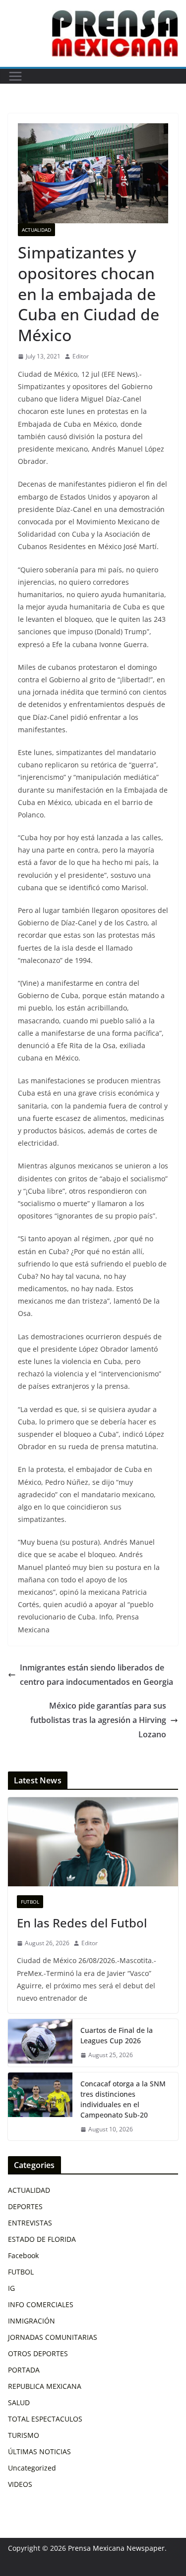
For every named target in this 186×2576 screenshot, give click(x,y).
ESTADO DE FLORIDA (42, 2239)
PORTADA (24, 2370)
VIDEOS (20, 2484)
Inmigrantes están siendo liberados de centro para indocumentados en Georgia (96, 1675)
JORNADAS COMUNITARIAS (53, 2337)
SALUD (19, 2402)
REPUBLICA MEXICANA (45, 2386)
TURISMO (24, 2435)
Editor (81, 356)
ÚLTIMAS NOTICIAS (39, 2451)
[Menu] (15, 76)
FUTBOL (30, 1902)
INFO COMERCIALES (41, 2304)
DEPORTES (25, 2206)
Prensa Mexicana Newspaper (116, 2548)
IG (11, 2288)
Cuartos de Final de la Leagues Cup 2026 (117, 2035)
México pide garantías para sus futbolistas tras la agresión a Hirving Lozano (98, 1720)
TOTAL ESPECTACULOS (45, 2419)
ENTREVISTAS (30, 2223)
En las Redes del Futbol (82, 1923)
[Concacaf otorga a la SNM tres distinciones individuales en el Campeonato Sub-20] (40, 2107)
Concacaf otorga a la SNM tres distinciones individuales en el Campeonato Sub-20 (123, 2099)
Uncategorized (32, 2468)
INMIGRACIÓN (31, 2321)
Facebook (23, 2255)
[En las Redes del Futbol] (93, 1842)
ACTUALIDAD (36, 230)
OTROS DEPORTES (38, 2353)
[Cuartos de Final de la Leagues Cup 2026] (40, 2043)
